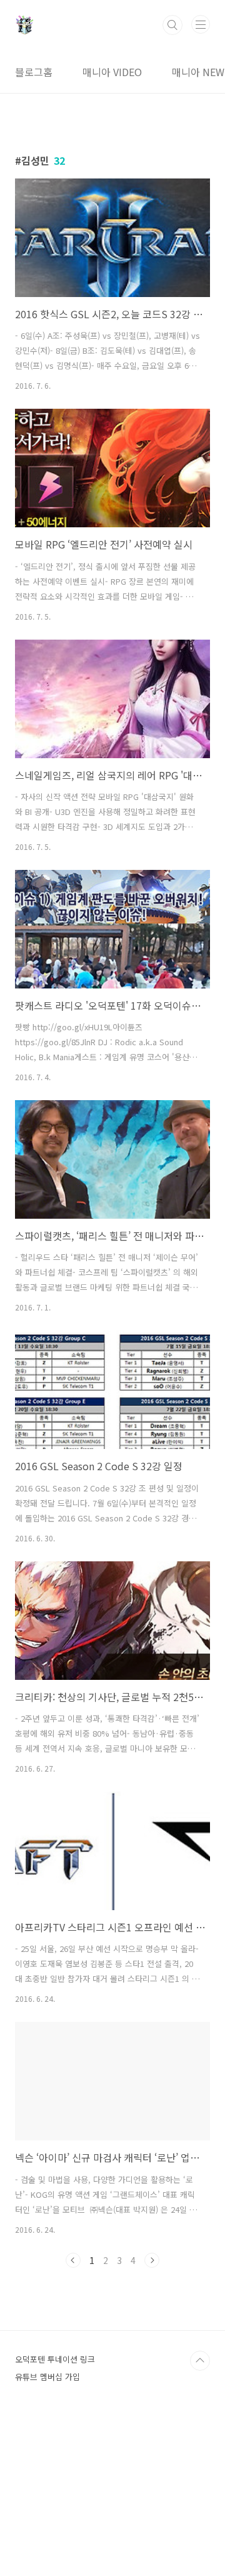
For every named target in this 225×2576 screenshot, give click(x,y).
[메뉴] (201, 24)
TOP (200, 2361)
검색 (172, 25)
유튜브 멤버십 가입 (47, 2377)
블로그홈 (34, 72)
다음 (152, 2260)
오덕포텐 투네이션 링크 (55, 2359)
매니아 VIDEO (112, 72)
